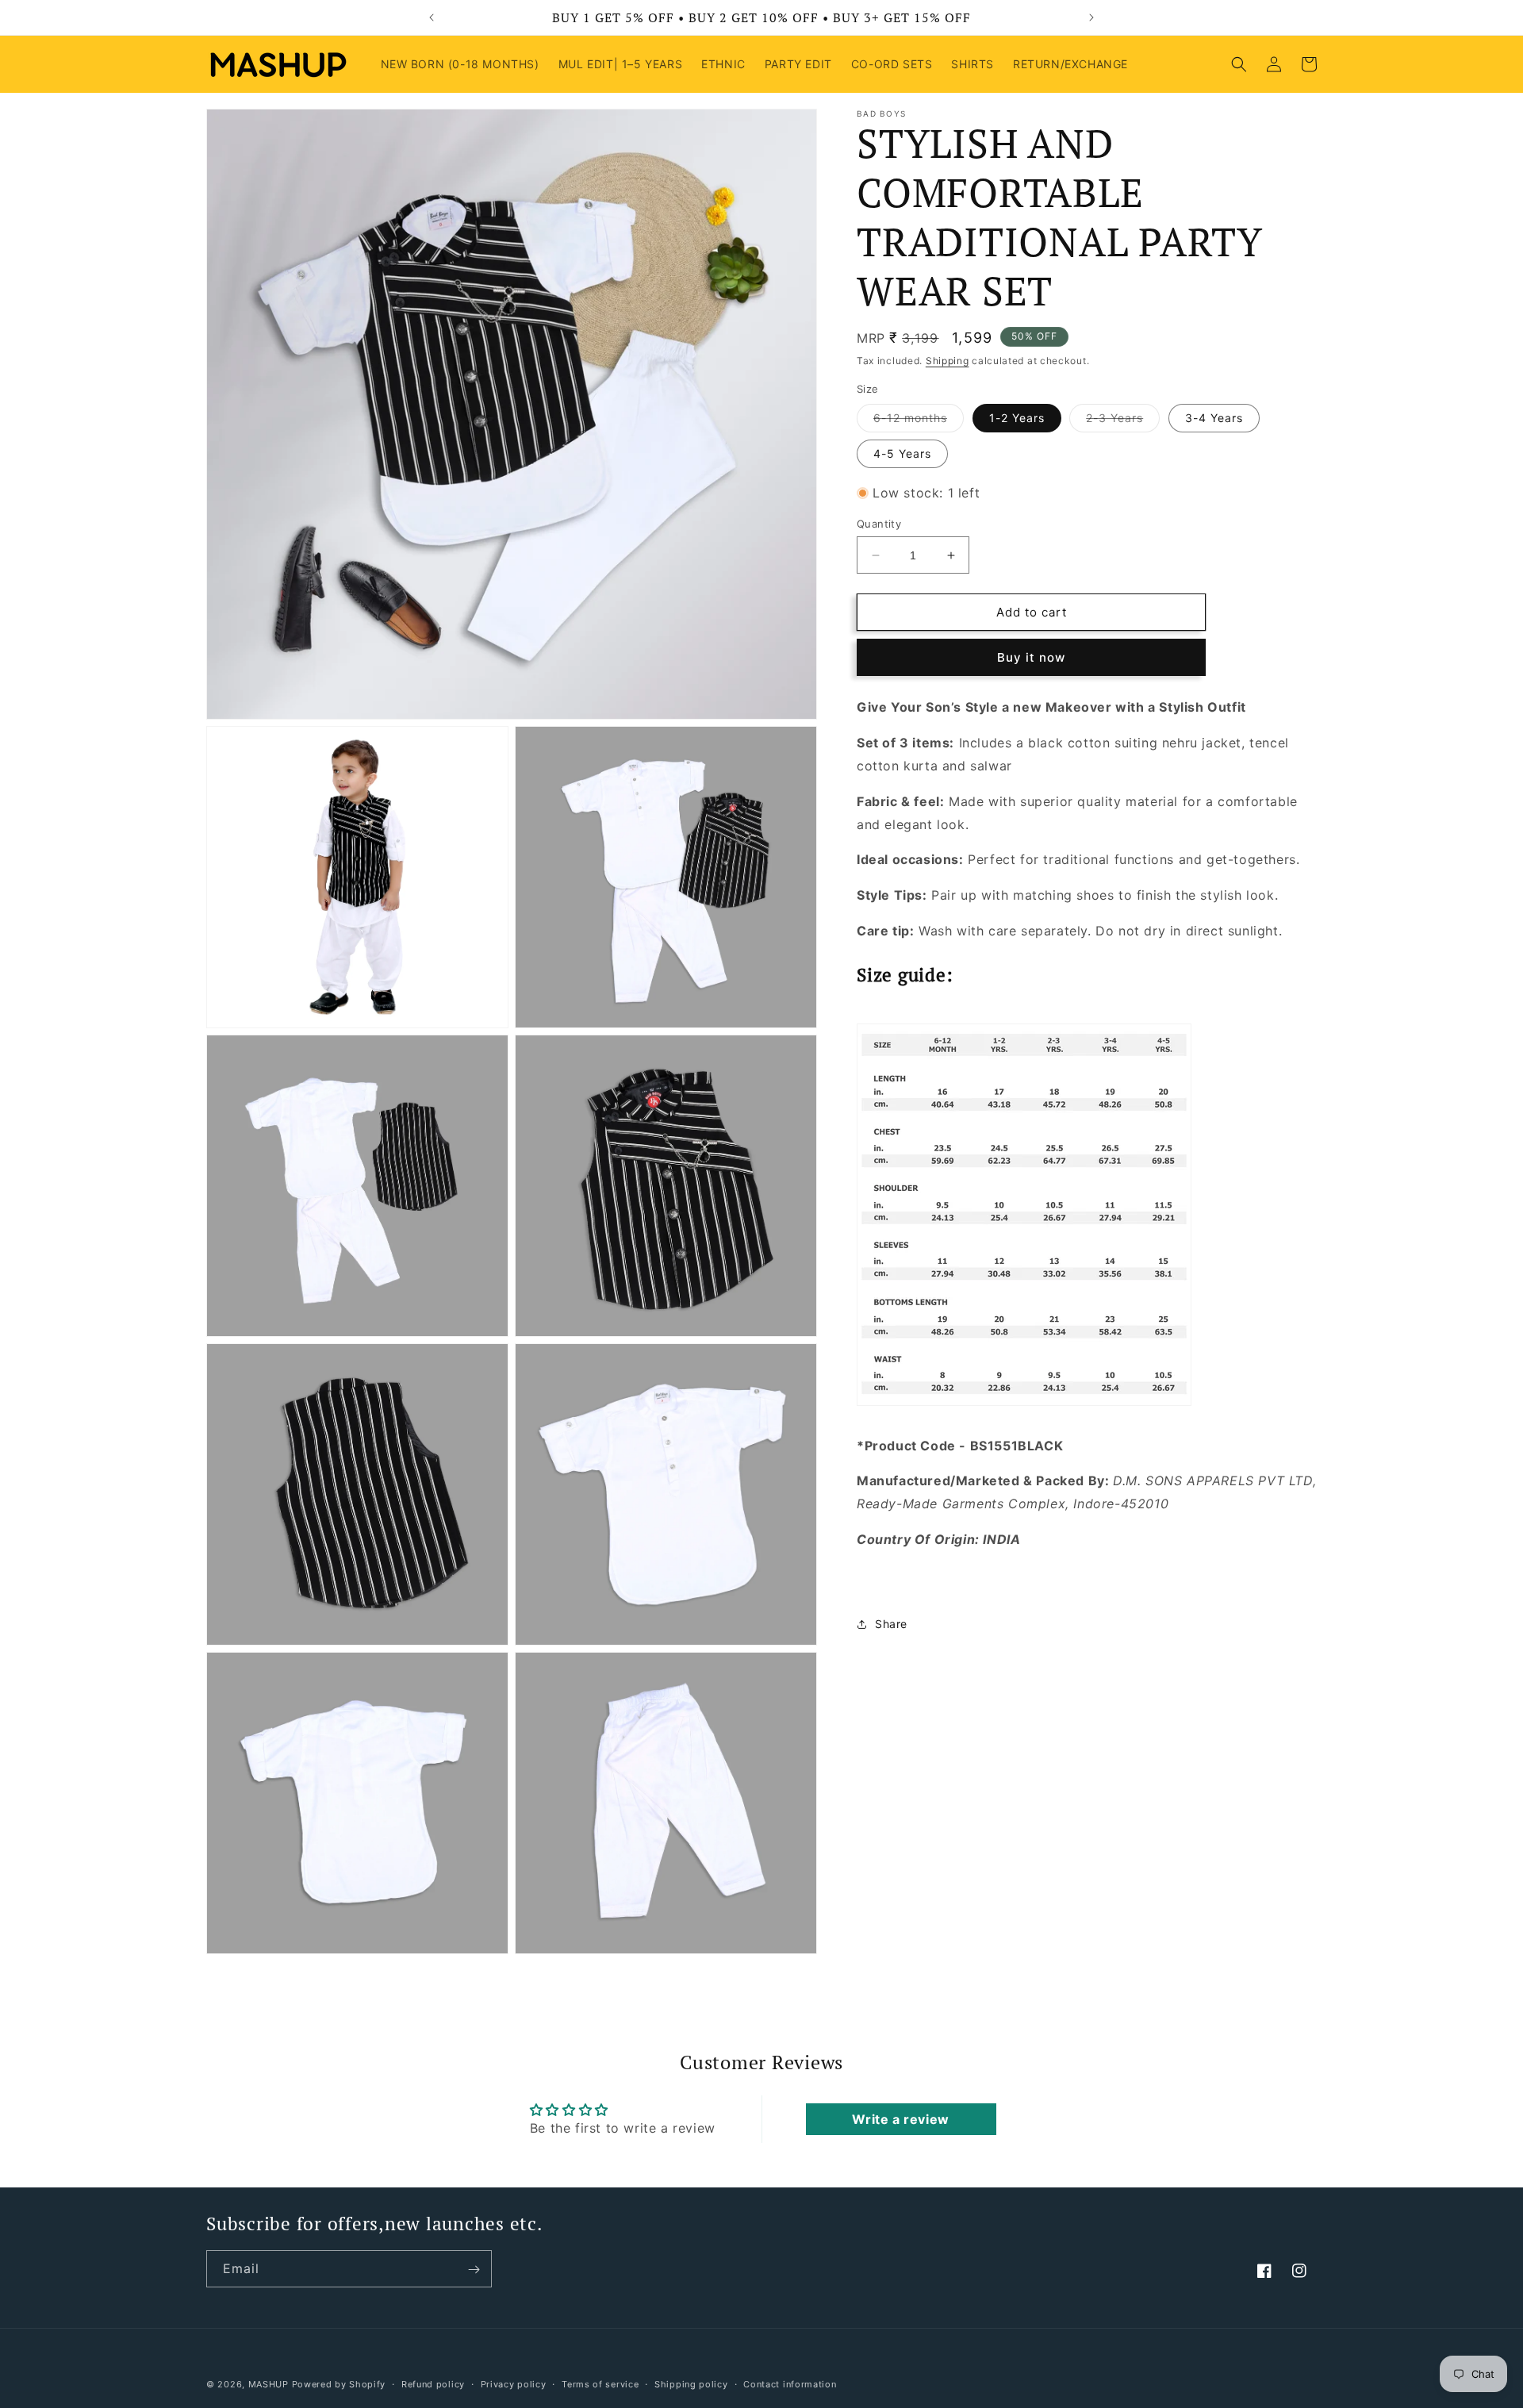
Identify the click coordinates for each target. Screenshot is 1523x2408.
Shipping (948, 361)
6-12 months (919, 421)
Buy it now (1031, 657)
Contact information (790, 2383)
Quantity (879, 524)
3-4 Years (1214, 418)
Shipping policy (691, 2383)
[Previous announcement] (432, 17)
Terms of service (600, 2383)
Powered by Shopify (339, 2384)
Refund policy (433, 2383)
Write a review (900, 2119)
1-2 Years (1017, 418)
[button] (1239, 64)
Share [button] (891, 1624)
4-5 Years (902, 453)
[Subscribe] (474, 2270)
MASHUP (269, 2384)
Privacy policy (514, 2383)
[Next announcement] (1091, 17)
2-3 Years (1123, 421)
